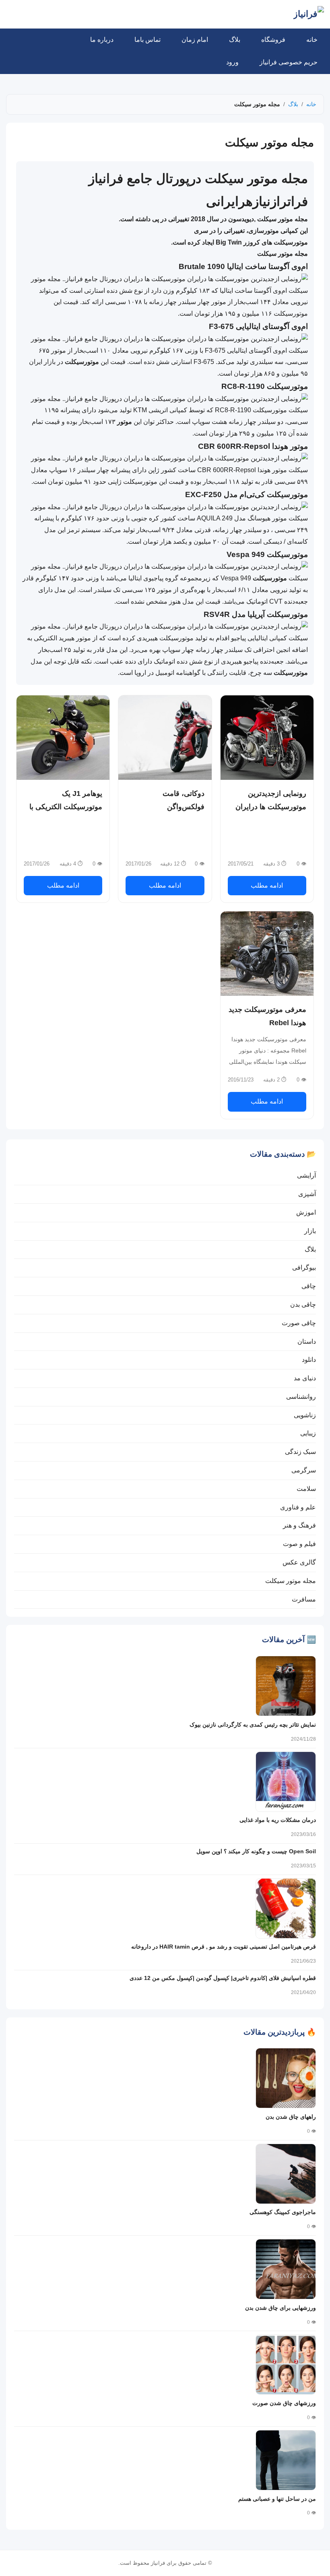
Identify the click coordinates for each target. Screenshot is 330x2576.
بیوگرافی (304, 1267)
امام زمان (195, 40)
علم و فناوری (298, 1507)
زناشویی (305, 1415)
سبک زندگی (300, 1452)
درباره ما (102, 40)
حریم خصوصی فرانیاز (289, 62)
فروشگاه (273, 40)
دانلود (309, 1360)
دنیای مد (305, 1378)
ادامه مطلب (267, 885)
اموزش (306, 1212)
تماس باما (147, 40)
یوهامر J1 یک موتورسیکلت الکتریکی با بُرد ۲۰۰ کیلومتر (66, 807)
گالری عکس (299, 1562)
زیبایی (308, 1433)
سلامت (306, 1489)
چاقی (309, 1286)
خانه (312, 40)
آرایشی (306, 1175)
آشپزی (307, 1194)
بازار (310, 1231)
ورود (232, 62)
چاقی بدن (303, 1304)
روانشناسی (301, 1397)
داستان (307, 1341)
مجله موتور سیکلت (291, 1581)
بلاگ (235, 40)
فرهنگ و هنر (299, 1525)
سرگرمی (304, 1470)
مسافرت (304, 1599)
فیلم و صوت (299, 1544)
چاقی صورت (299, 1323)
